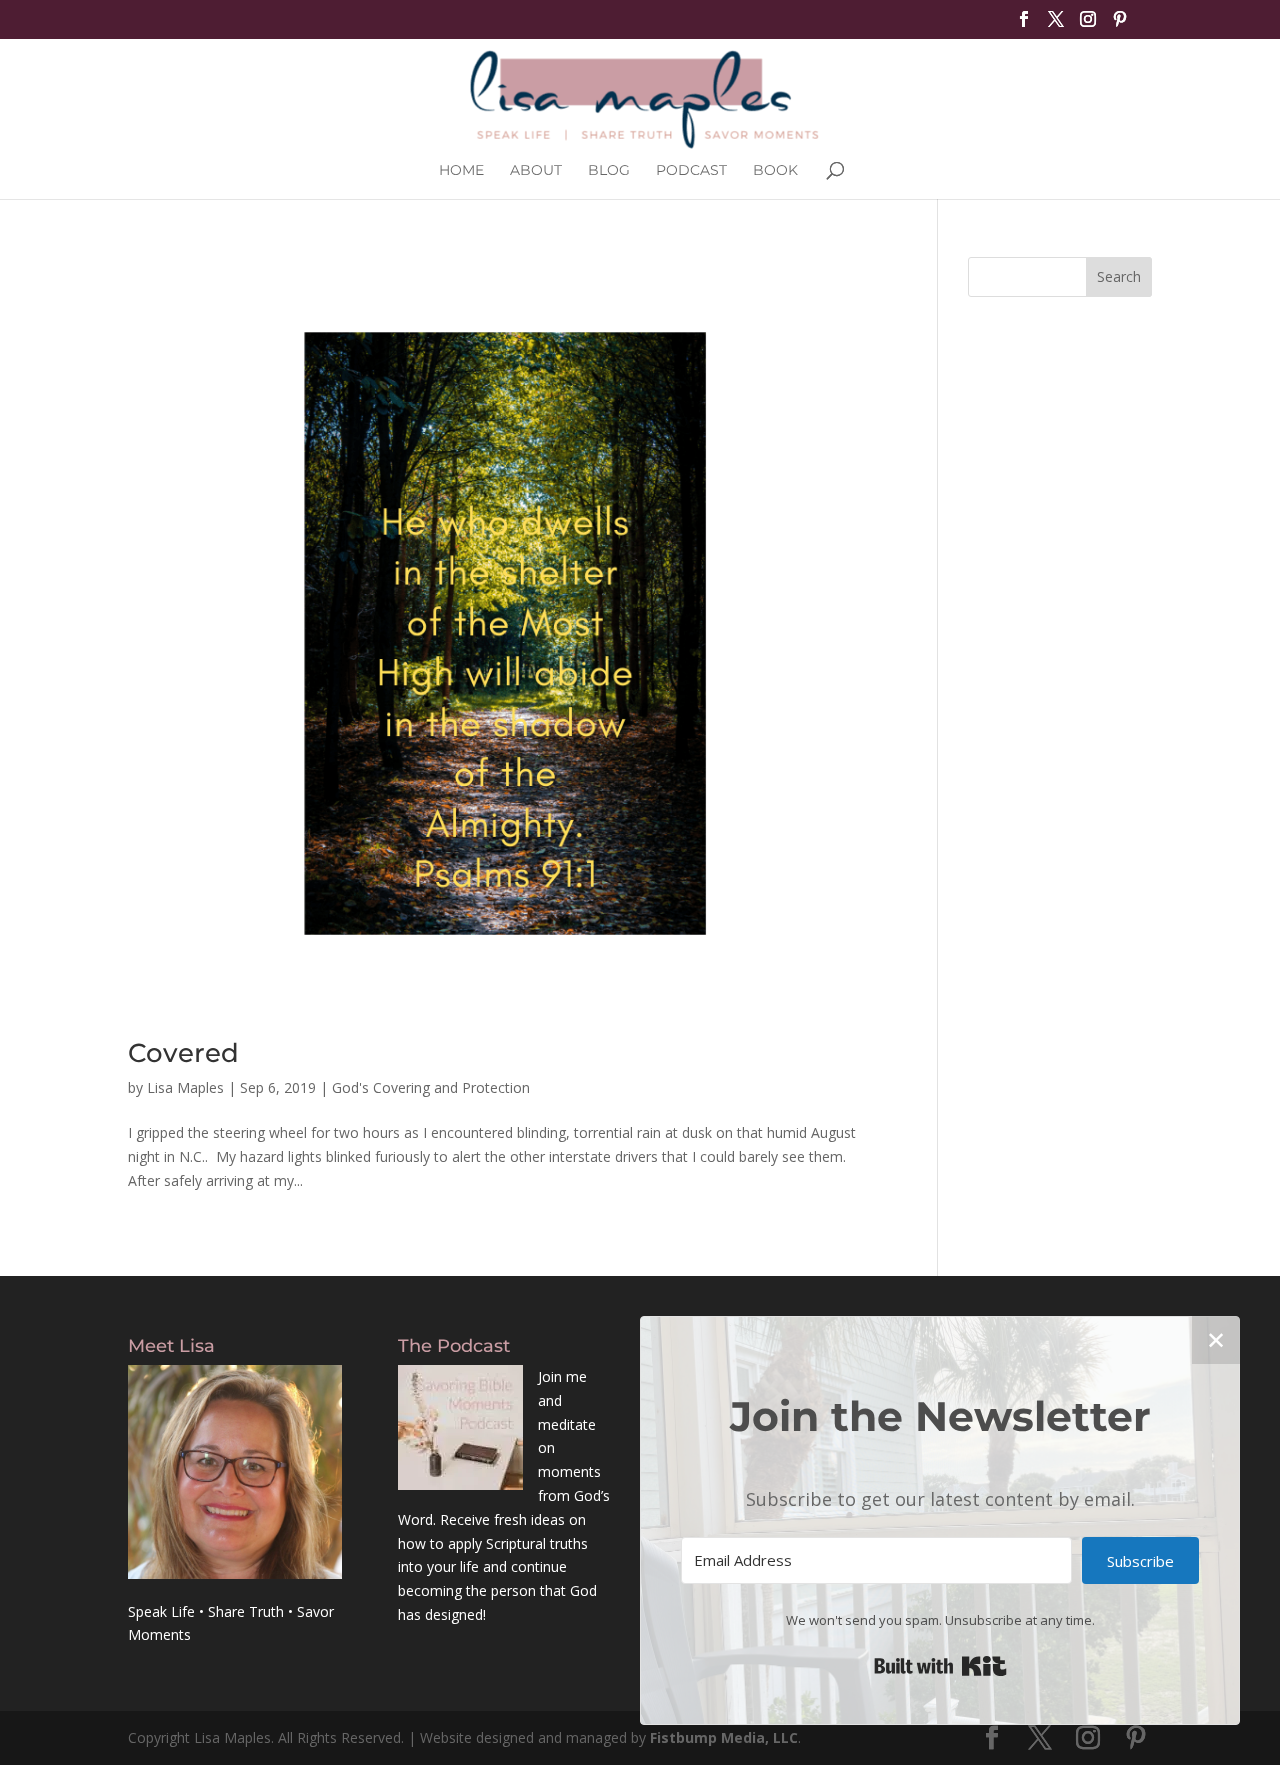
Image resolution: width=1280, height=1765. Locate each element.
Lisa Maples (185, 1087)
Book (775, 171)
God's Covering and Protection (431, 1087)
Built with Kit (940, 1666)
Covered (183, 1053)
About (536, 171)
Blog (609, 171)
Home (461, 171)
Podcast (691, 171)
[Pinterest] (1120, 25)
